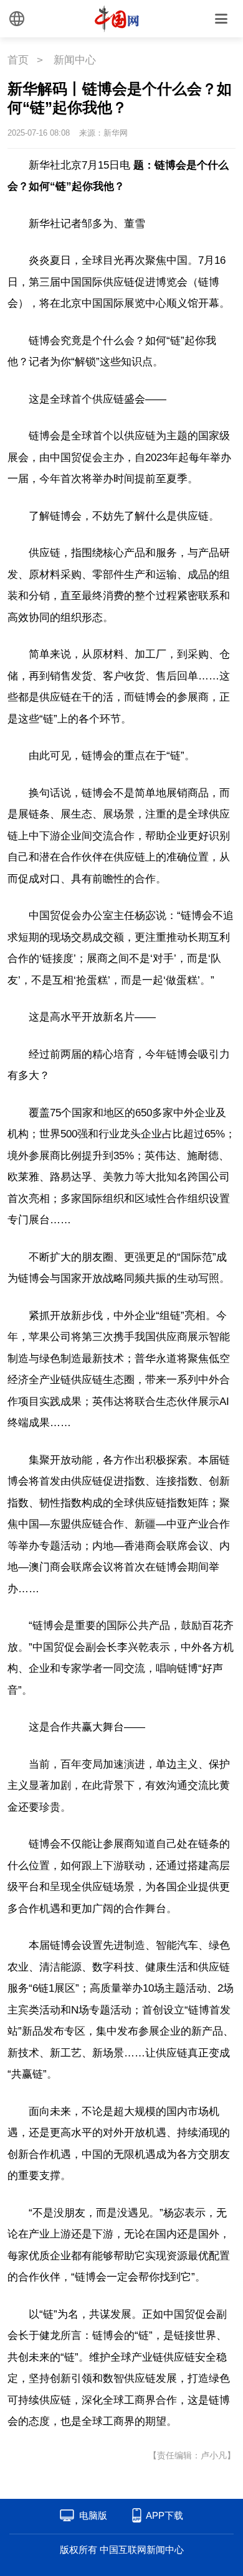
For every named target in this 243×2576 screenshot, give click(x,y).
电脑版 (93, 2515)
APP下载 (164, 2515)
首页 (18, 60)
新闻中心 (75, 60)
